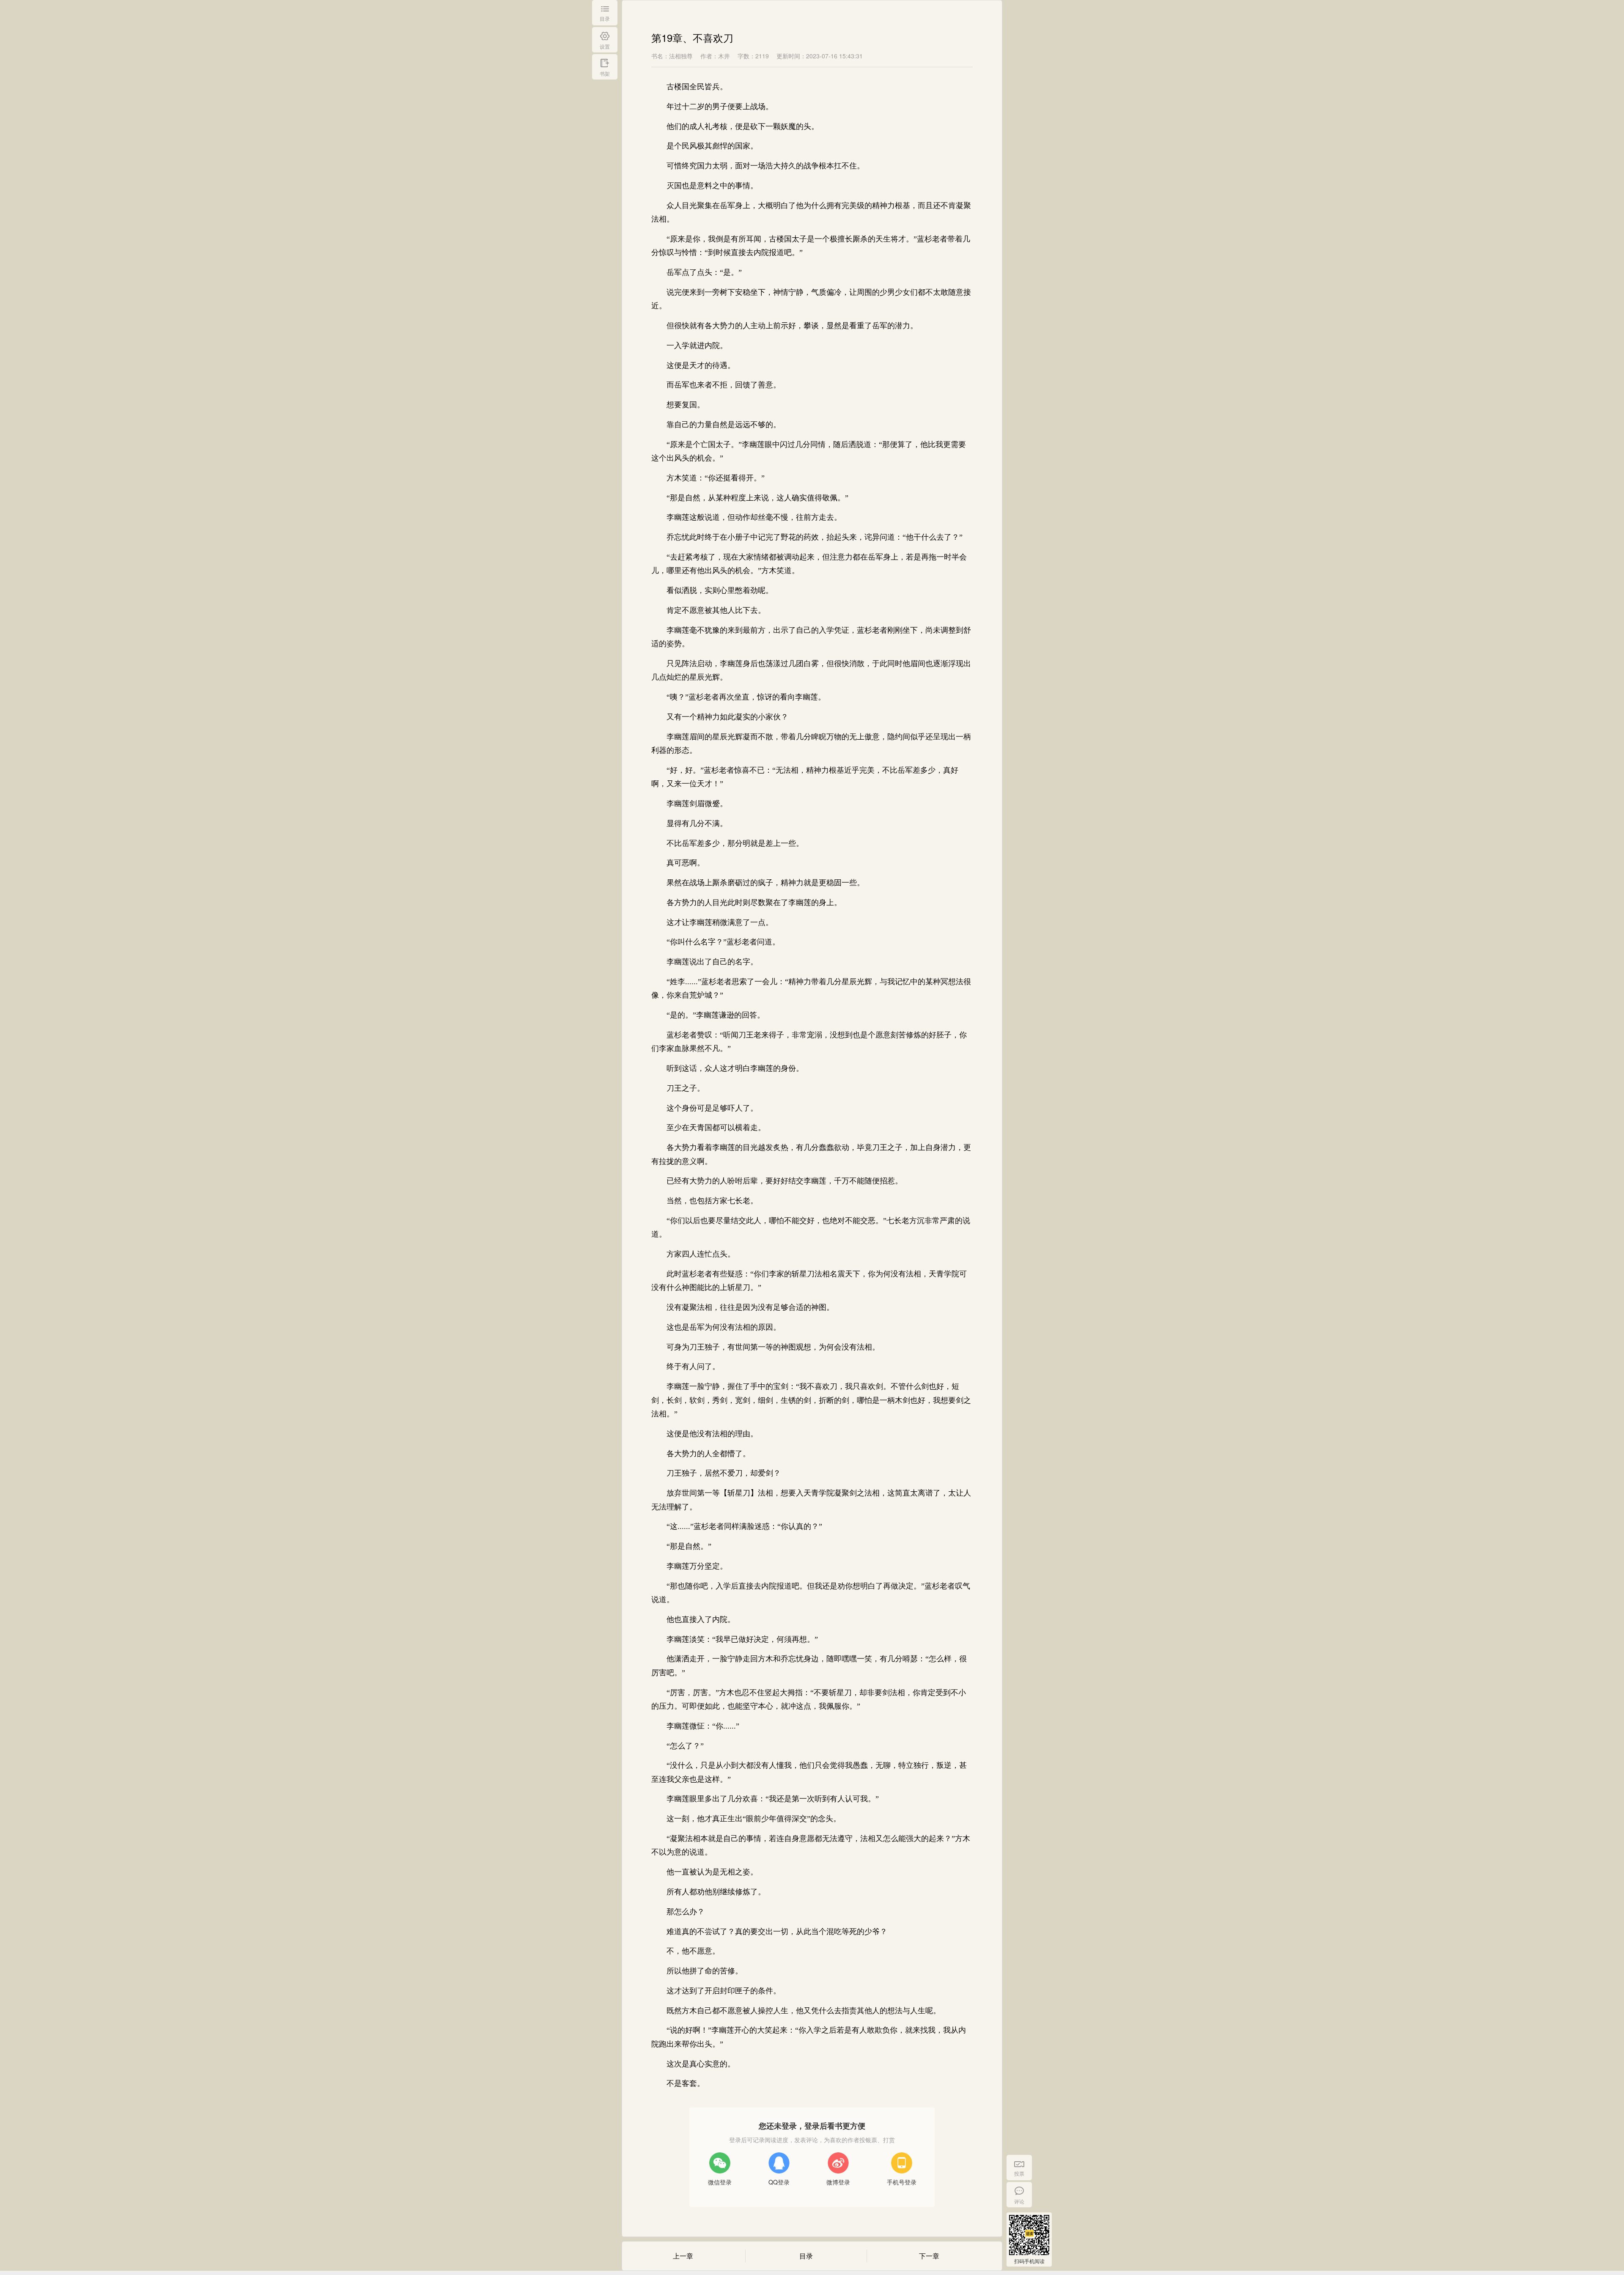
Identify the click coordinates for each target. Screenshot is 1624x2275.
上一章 (683, 2256)
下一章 (929, 2256)
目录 (806, 2256)
